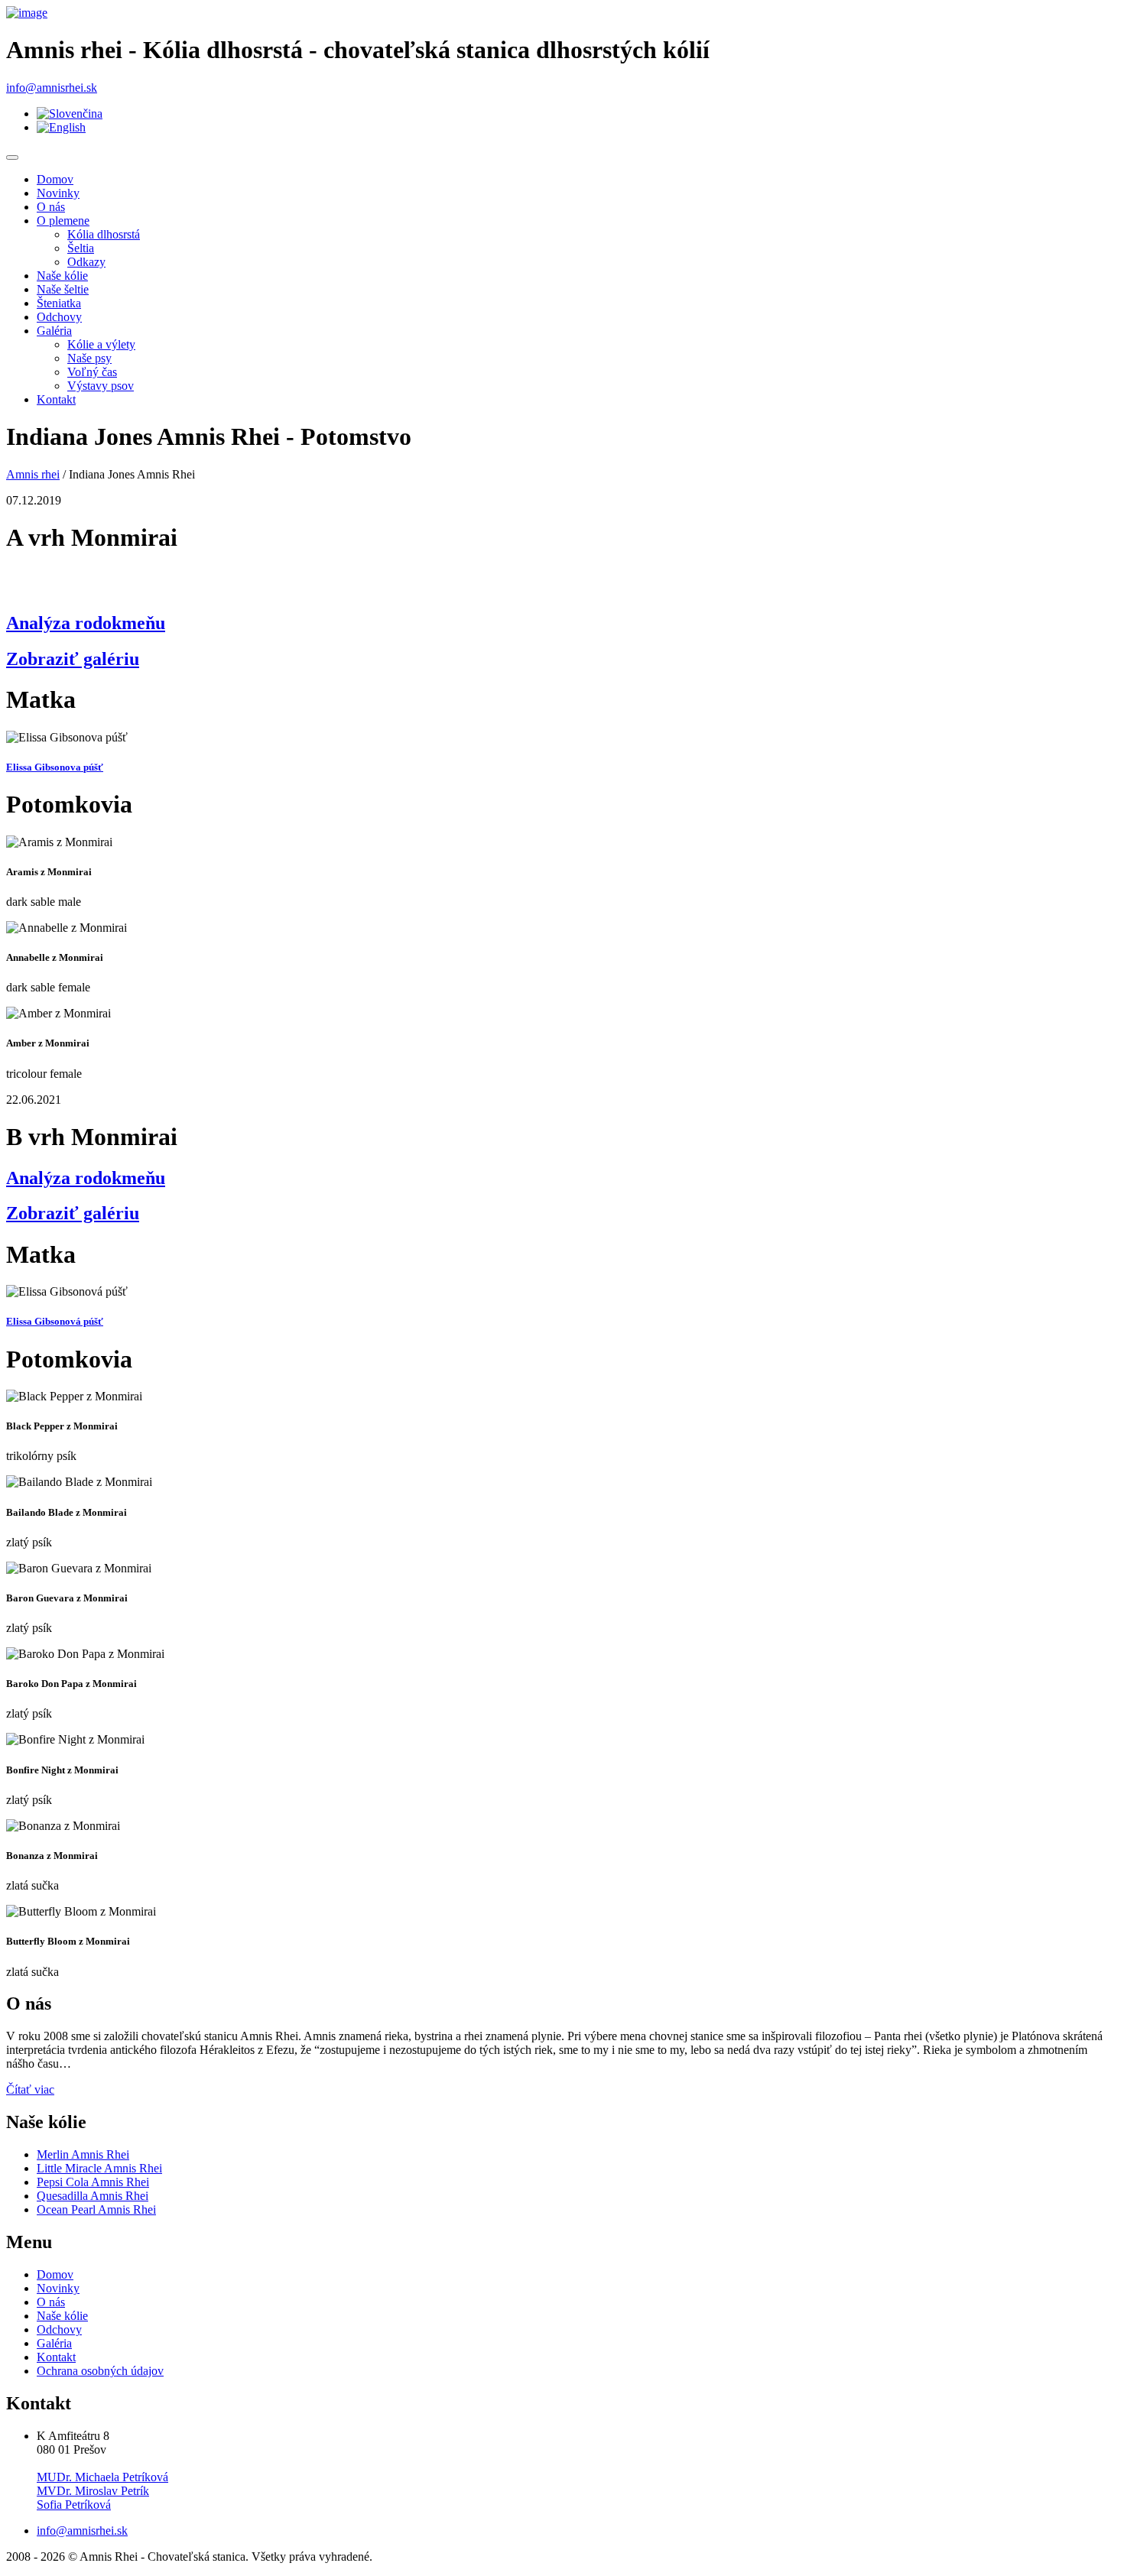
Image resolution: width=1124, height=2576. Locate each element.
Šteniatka (59, 303)
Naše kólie (62, 276)
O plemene (63, 221)
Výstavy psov (101, 386)
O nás (51, 207)
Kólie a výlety (101, 344)
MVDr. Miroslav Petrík (93, 2491)
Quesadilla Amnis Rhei (93, 2196)
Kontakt (56, 399)
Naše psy (89, 358)
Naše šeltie (63, 289)
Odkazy (86, 262)
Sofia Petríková (74, 2505)
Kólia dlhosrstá (104, 234)
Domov (55, 179)
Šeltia (81, 248)
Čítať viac (30, 2089)
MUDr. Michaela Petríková (102, 2477)
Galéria (54, 331)
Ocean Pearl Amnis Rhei (96, 2209)
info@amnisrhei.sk (52, 88)
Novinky (58, 193)
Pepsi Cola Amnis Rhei (93, 2182)
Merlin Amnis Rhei (83, 2154)
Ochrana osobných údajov (100, 2371)
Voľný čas (92, 372)
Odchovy (59, 317)
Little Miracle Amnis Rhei (99, 2168)
